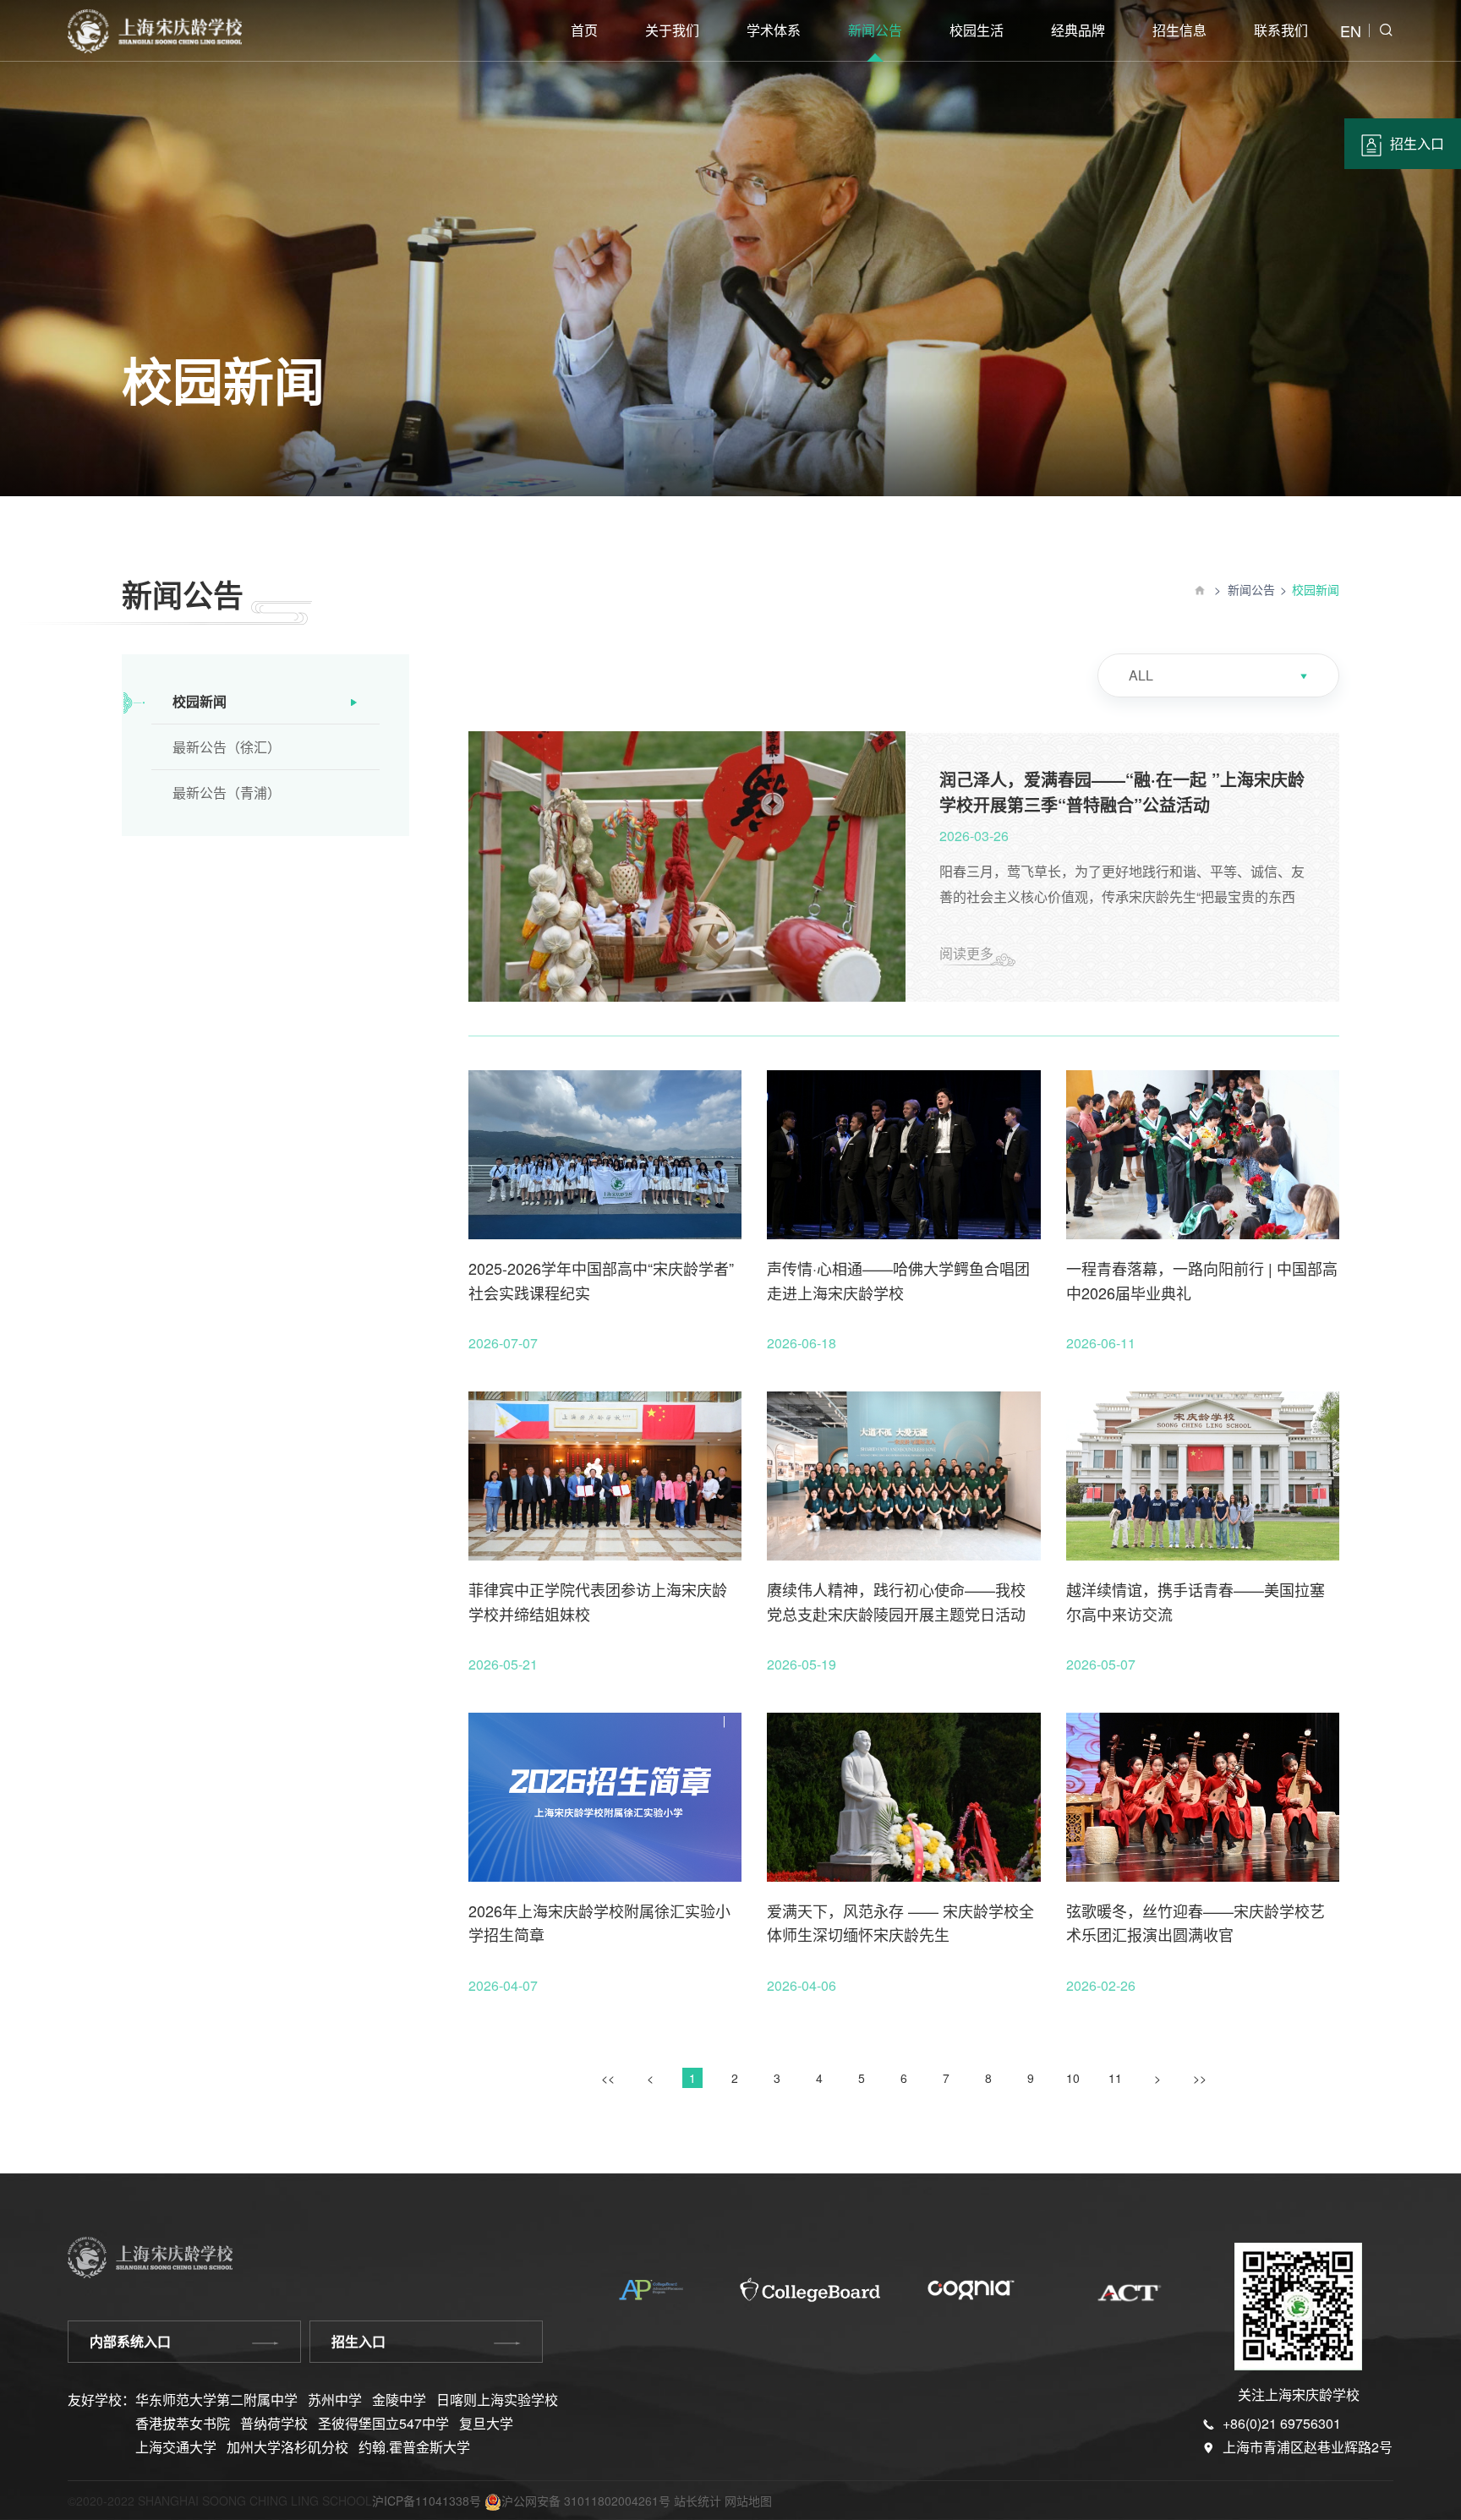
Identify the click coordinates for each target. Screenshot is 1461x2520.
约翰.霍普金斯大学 (414, 2447)
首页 (584, 30)
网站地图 (748, 2501)
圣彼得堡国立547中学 (383, 2423)
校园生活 (977, 30)
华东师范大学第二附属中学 (216, 2400)
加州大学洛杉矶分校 (287, 2447)
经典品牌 (1078, 30)
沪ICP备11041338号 (427, 2501)
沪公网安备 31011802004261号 (586, 2501)
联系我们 (1281, 30)
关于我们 (672, 30)
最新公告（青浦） (227, 793)
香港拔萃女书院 (183, 2423)
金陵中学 (399, 2400)
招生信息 (1179, 30)
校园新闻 (200, 701)
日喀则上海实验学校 (497, 2400)
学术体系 (774, 30)
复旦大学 (486, 2423)
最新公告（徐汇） (227, 747)
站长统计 (698, 2501)
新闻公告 (875, 30)
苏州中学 (335, 2400)
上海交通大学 (176, 2447)
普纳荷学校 (274, 2423)
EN (1351, 30)
